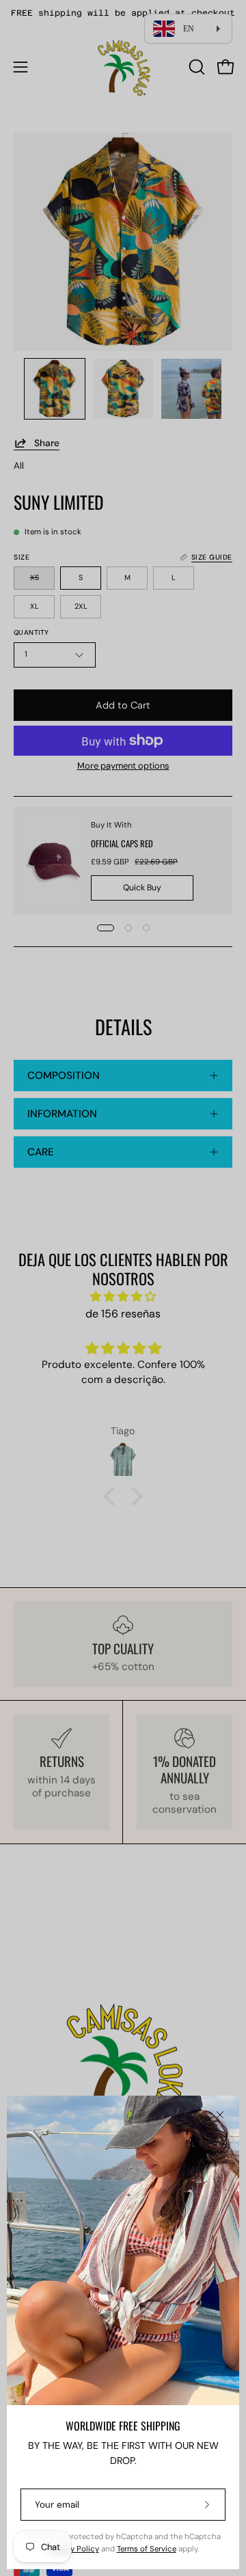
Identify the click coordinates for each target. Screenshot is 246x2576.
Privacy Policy (73, 2549)
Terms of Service (147, 2549)
